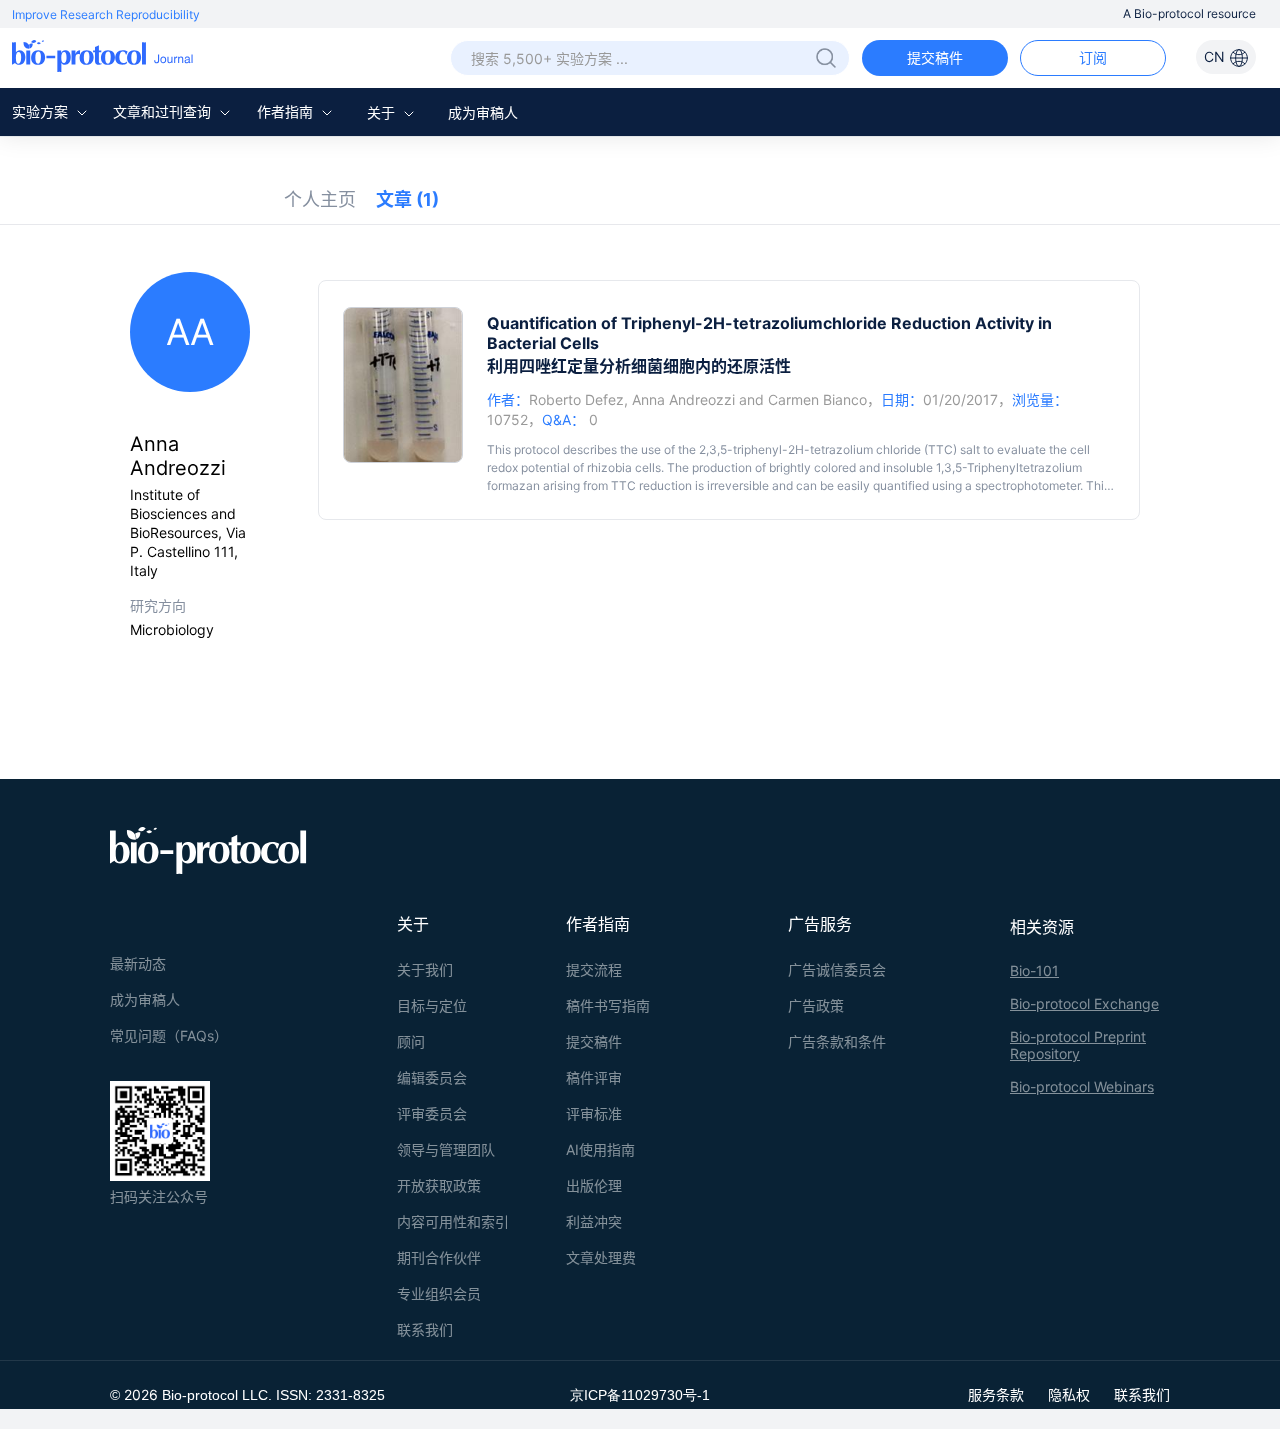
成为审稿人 (483, 112)
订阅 (1093, 57)
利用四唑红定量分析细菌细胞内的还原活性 (639, 366)
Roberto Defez (576, 399)
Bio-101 (1034, 970)
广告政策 (816, 1005)
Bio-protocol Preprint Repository (1078, 1045)
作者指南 (287, 111)
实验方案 (42, 111)
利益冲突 (594, 1221)
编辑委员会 (432, 1077)
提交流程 (594, 969)
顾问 (411, 1041)
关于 (383, 112)
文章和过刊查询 (164, 111)
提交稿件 (935, 57)
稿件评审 (594, 1077)
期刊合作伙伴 (439, 1257)
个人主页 (320, 199)
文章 (407, 199)
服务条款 (996, 1394)
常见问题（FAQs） (169, 1035)
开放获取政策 (439, 1185)
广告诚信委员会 (837, 969)
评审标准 (594, 1113)
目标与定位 (432, 1005)
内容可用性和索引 (453, 1221)
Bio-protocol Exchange (1084, 1003)
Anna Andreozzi (683, 399)
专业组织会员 (439, 1293)
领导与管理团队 (446, 1149)
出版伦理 (594, 1185)
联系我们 (425, 1329)
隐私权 (1069, 1394)
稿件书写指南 (608, 1005)
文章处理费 (601, 1257)
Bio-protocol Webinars (1082, 1086)
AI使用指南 (600, 1149)
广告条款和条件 (837, 1041)
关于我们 (425, 969)
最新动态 (138, 963)
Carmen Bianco (817, 399)
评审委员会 (432, 1113)
